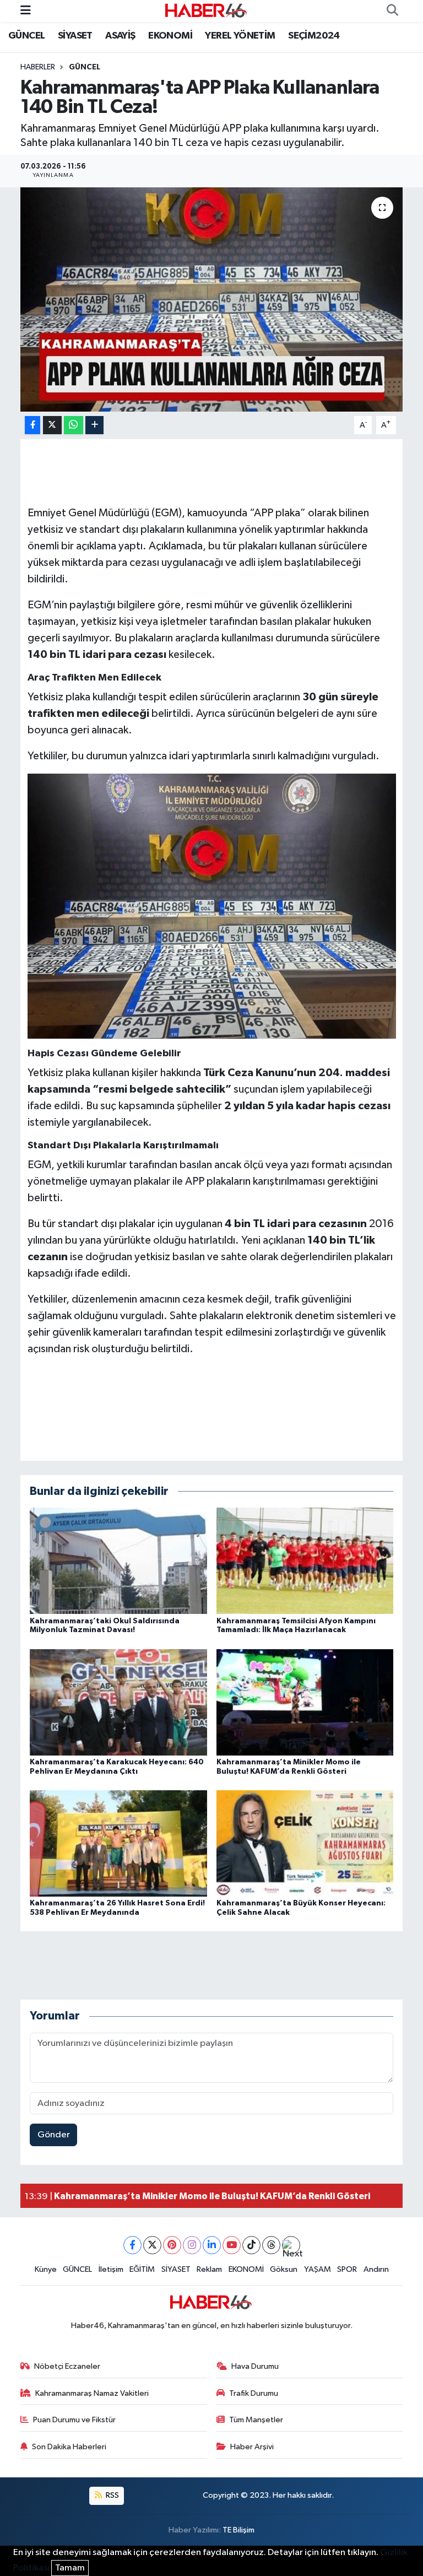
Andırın (376, 2269)
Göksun (284, 2269)
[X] (152, 2245)
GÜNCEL (26, 36)
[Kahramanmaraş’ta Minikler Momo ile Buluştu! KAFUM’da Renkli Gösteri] (305, 1702)
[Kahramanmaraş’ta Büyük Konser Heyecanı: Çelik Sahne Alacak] (305, 1843)
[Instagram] (192, 2245)
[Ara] (392, 11)
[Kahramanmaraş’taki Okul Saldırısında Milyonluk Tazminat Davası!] (118, 1561)
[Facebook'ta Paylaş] (32, 425)
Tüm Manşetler (256, 2420)
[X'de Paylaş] (52, 425)
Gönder (54, 2135)
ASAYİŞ (120, 36)
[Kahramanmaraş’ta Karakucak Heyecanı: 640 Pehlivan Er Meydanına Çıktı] (118, 1702)
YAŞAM (318, 2269)
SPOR (347, 2269)
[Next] (291, 2245)
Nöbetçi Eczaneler (67, 2366)
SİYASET (75, 36)
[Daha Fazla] (94, 425)
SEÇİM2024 (314, 36)
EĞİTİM (142, 2269)
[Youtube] (232, 2245)
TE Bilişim (238, 2530)
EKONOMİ (170, 36)
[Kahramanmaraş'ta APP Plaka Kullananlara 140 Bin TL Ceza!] (212, 299)
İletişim (111, 2269)
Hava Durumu (255, 2366)
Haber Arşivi (252, 2447)
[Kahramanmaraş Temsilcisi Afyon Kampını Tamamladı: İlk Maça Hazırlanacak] (305, 1561)
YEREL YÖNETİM (240, 36)
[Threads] (271, 2245)
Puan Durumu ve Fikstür (74, 2420)
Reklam (209, 2269)
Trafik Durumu (254, 2393)
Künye (46, 2269)
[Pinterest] (172, 2245)
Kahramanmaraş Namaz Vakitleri (92, 2393)
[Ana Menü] (26, 11)
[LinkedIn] (212, 2245)
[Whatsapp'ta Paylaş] (74, 425)
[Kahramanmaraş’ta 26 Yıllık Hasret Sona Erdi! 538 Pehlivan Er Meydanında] (118, 1843)
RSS (112, 2495)
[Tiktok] (251, 2245)
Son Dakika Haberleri (69, 2447)
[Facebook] (132, 2245)
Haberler (38, 67)
